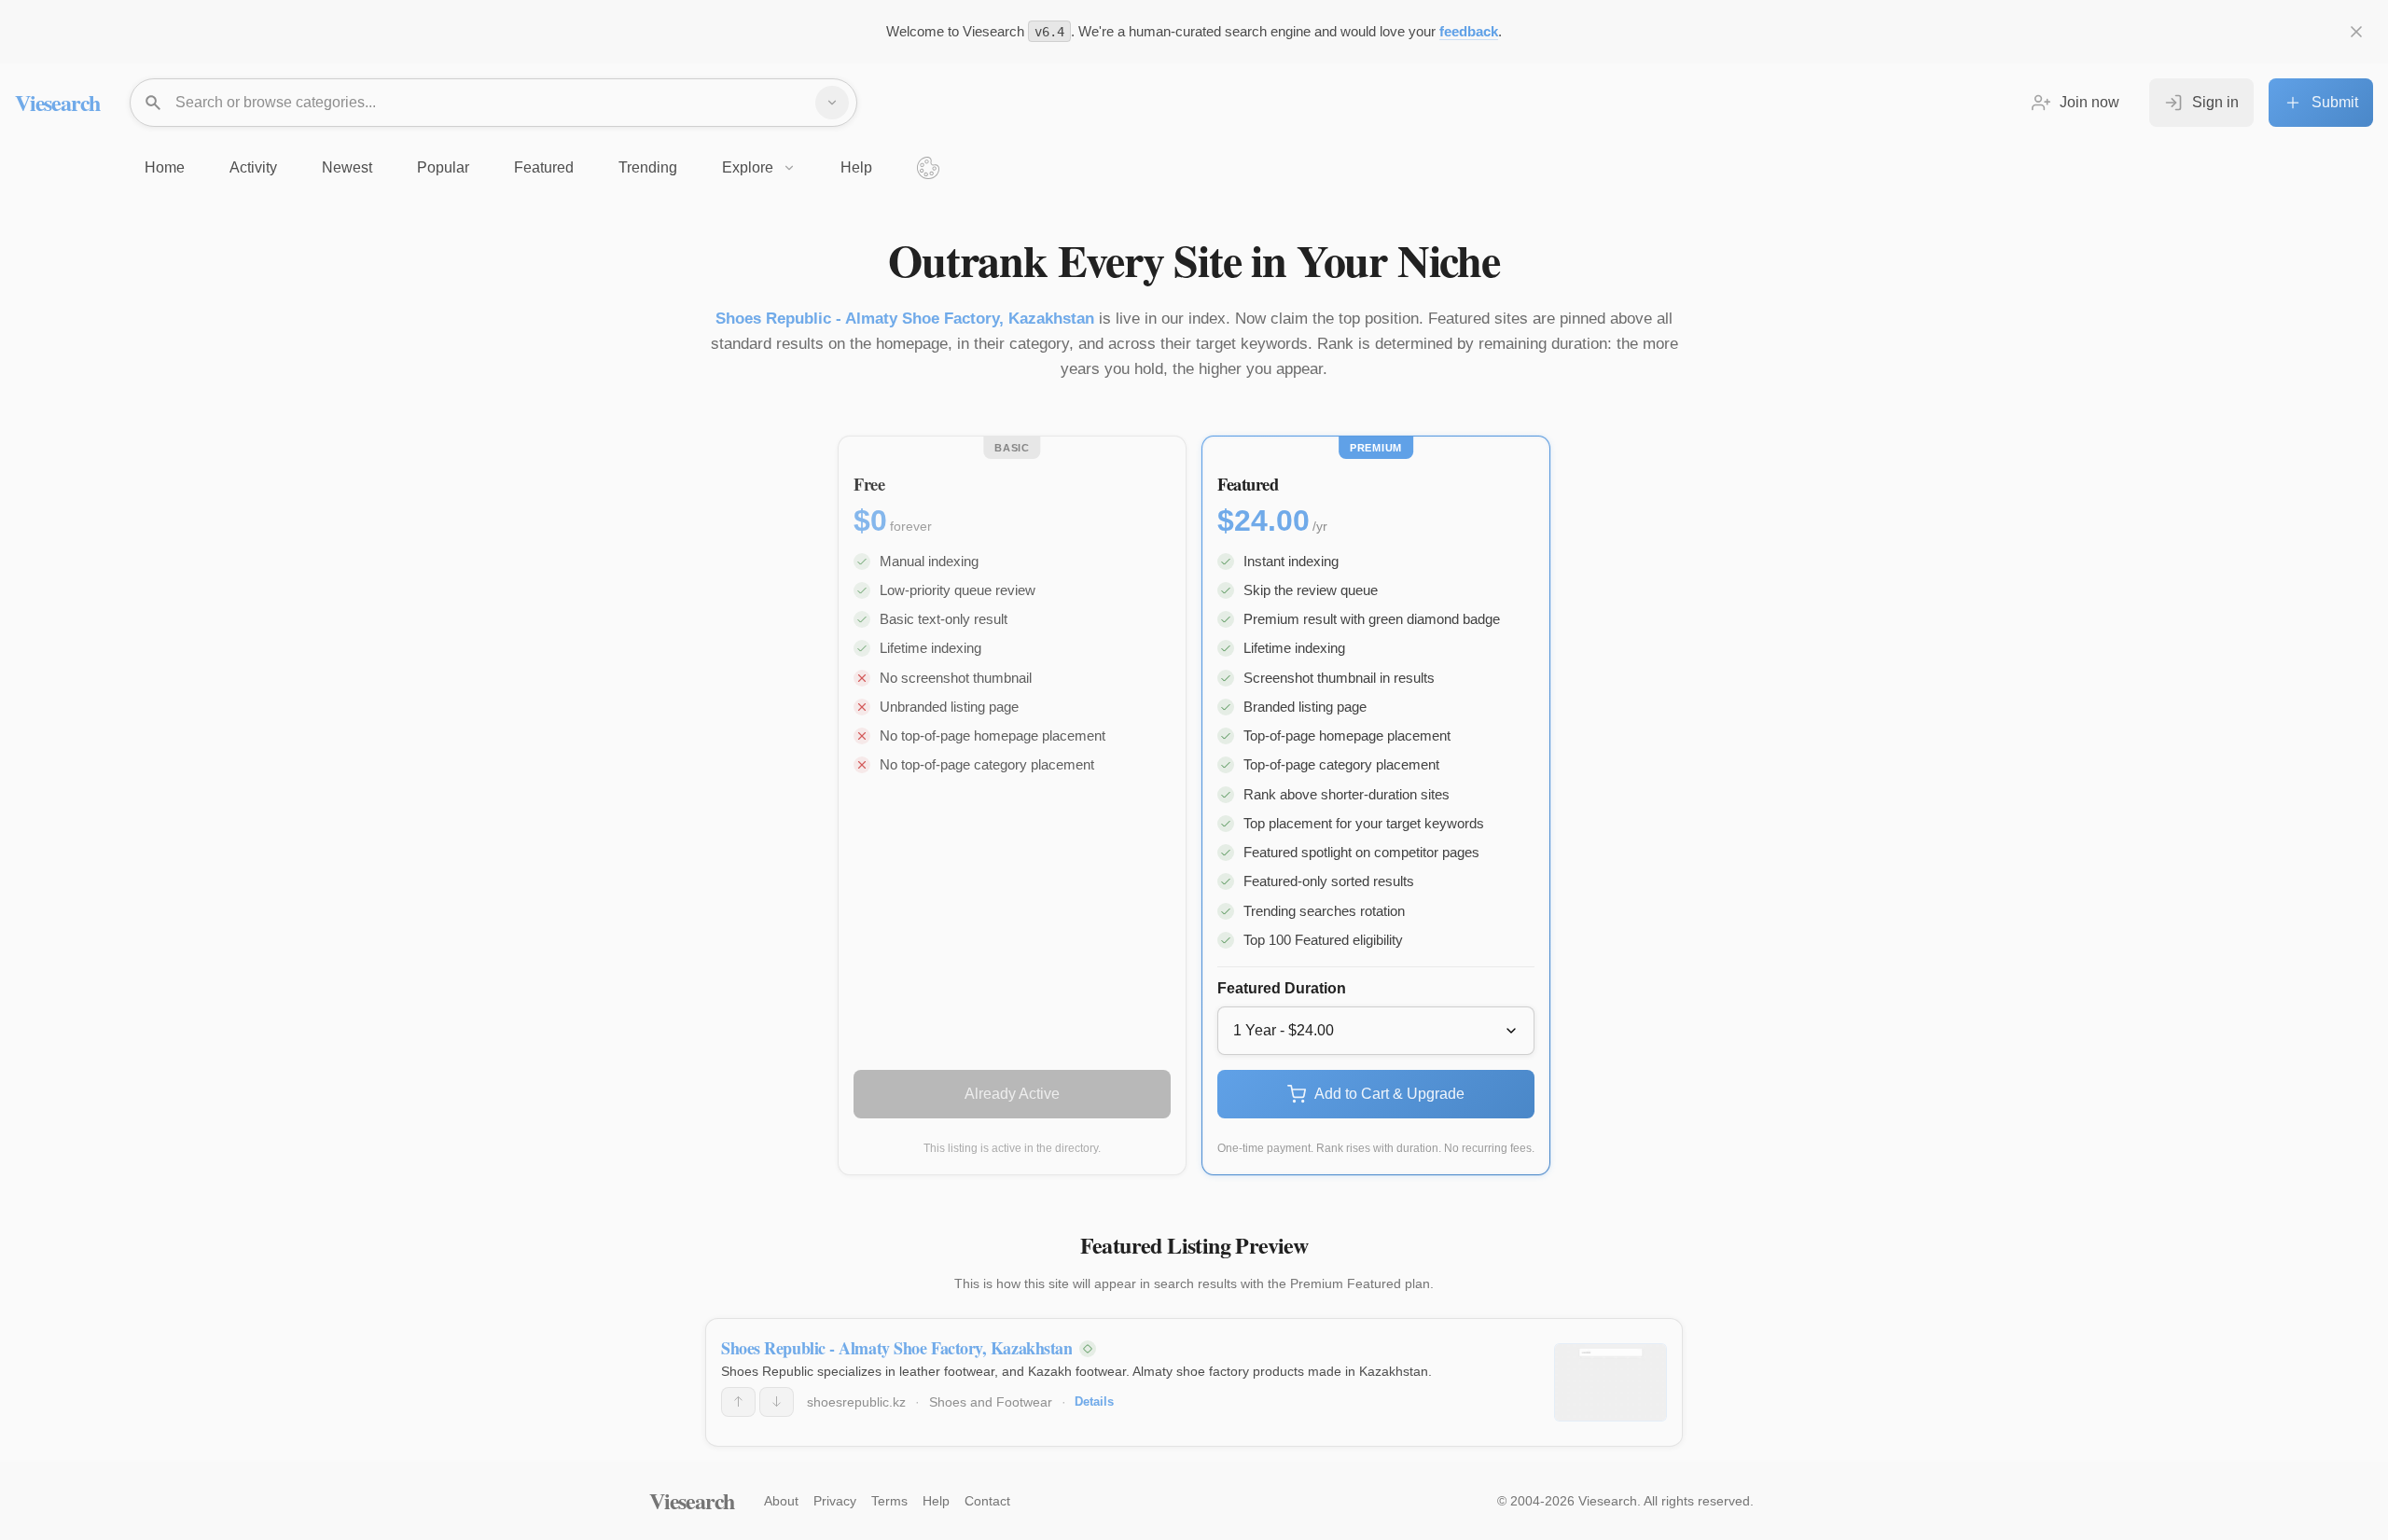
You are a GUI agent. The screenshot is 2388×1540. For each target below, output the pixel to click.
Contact (987, 1501)
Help (936, 1501)
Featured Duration (1282, 988)
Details (1094, 1401)
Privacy (835, 1501)
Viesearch (57, 102)
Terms (889, 1501)
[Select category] (832, 103)
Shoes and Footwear (991, 1402)
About (781, 1501)
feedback (1469, 31)
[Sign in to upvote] (738, 1402)
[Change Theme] (928, 168)
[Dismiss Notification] (2356, 32)
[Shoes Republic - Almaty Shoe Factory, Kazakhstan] (1611, 1382)
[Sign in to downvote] (777, 1402)
